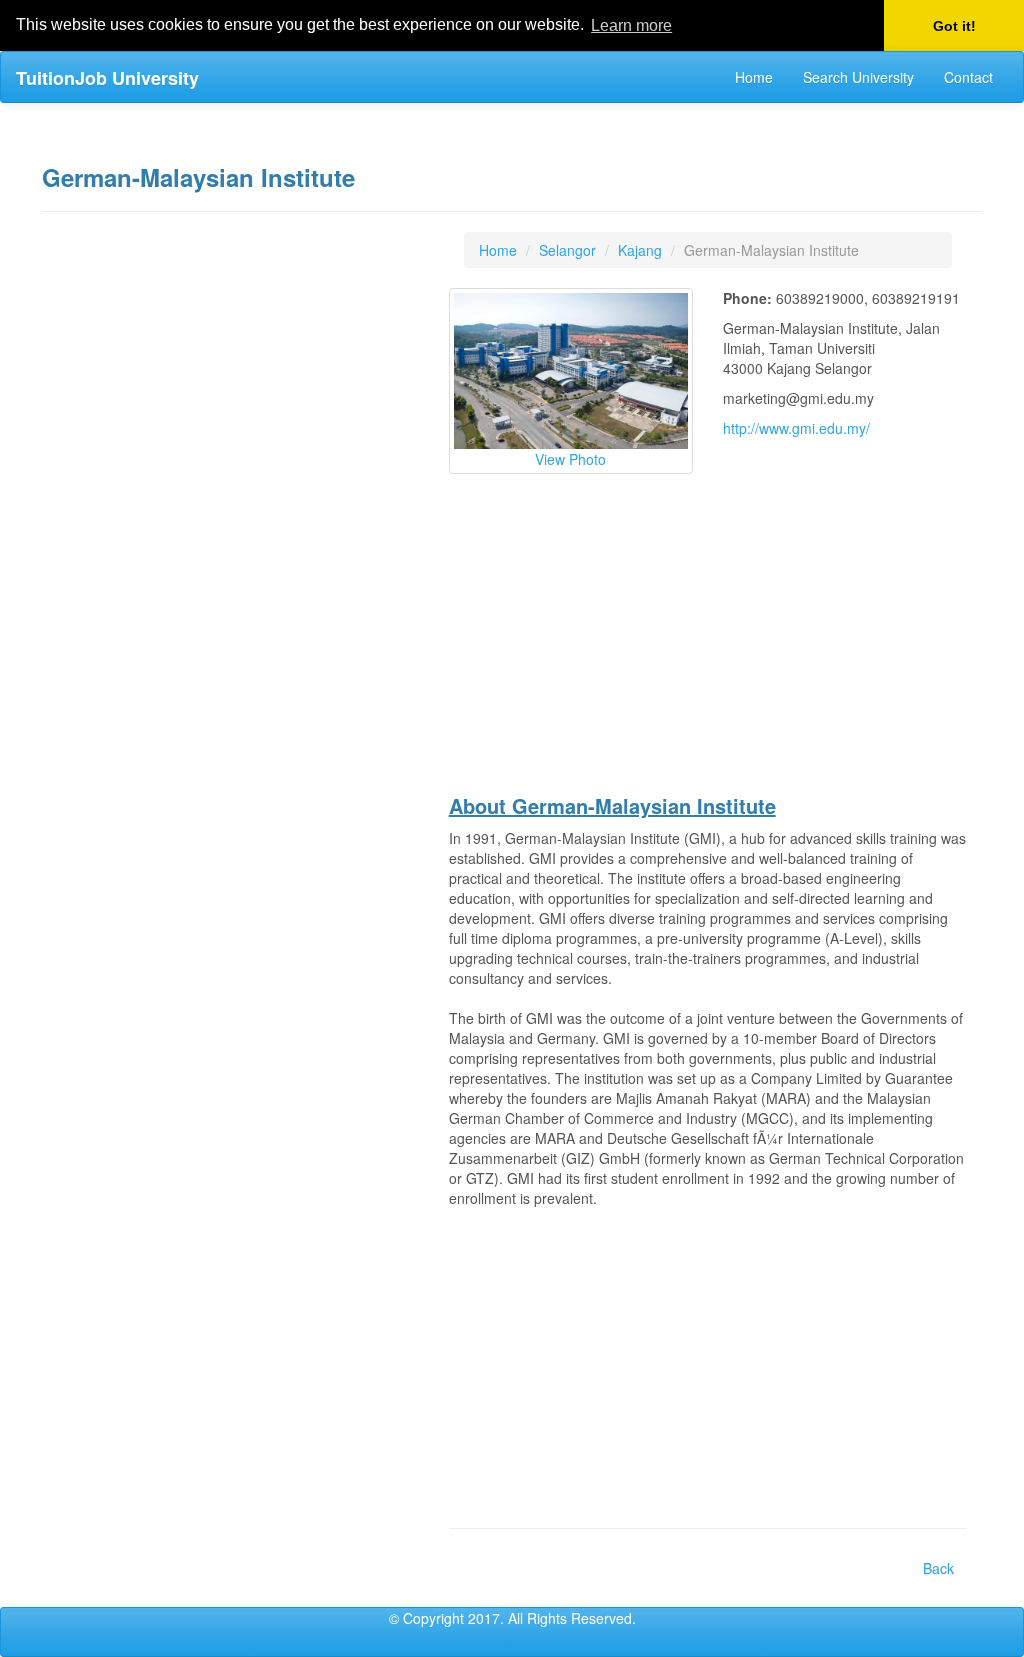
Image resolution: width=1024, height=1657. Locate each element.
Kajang (640, 250)
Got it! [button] (954, 26)
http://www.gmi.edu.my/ (796, 428)
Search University (858, 77)
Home (754, 77)
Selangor (567, 250)
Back (938, 1568)
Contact (968, 77)
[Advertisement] (238, 532)
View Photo (570, 459)
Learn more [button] (631, 25)
